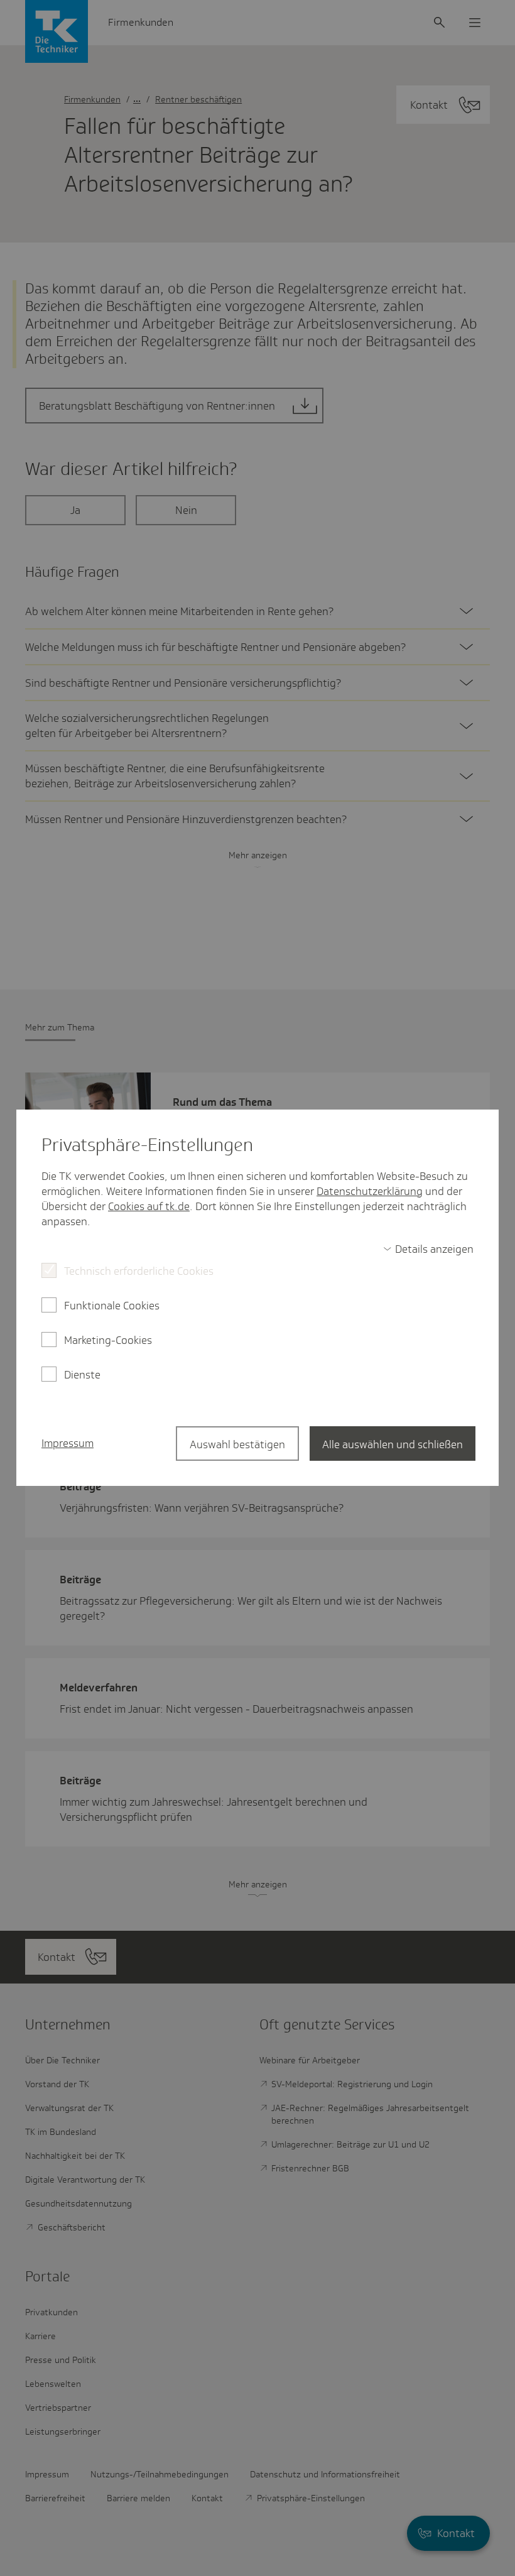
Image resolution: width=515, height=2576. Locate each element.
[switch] (428, 1249)
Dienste (82, 1375)
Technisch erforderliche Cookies (139, 1271)
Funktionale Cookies (112, 1306)
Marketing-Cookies (108, 1340)
